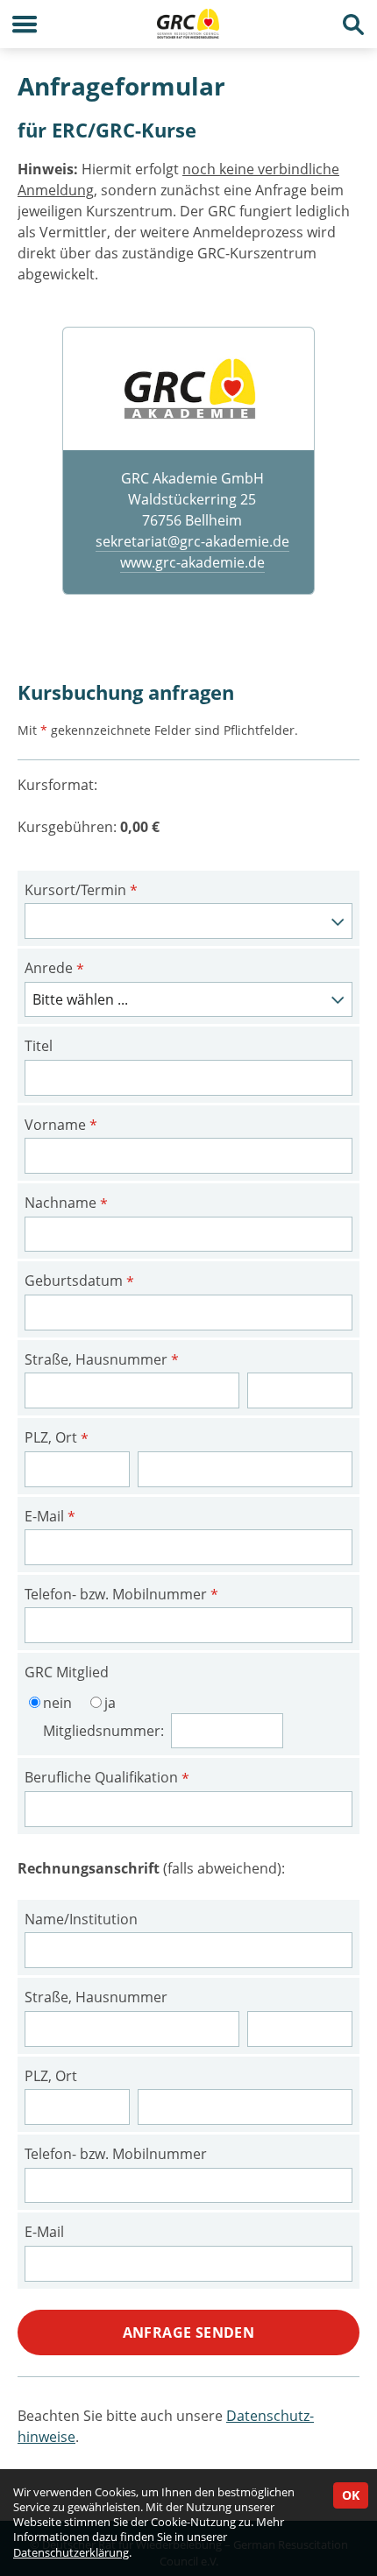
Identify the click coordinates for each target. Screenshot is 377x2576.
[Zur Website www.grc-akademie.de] (188, 388)
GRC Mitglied (67, 1672)
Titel (39, 1046)
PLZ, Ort (57, 1438)
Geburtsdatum (79, 1281)
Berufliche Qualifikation (107, 1778)
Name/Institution (81, 1919)
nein (57, 1703)
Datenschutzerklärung (71, 2552)
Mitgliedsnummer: (105, 1731)
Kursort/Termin (81, 891)
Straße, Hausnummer (102, 1360)
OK (351, 2495)
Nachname (66, 1203)
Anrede (54, 969)
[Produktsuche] (353, 24)
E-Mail (50, 1517)
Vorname (61, 1126)
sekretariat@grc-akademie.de (192, 541)
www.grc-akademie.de (192, 562)
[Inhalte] (24, 24)
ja (110, 1703)
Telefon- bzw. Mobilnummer (121, 1595)
